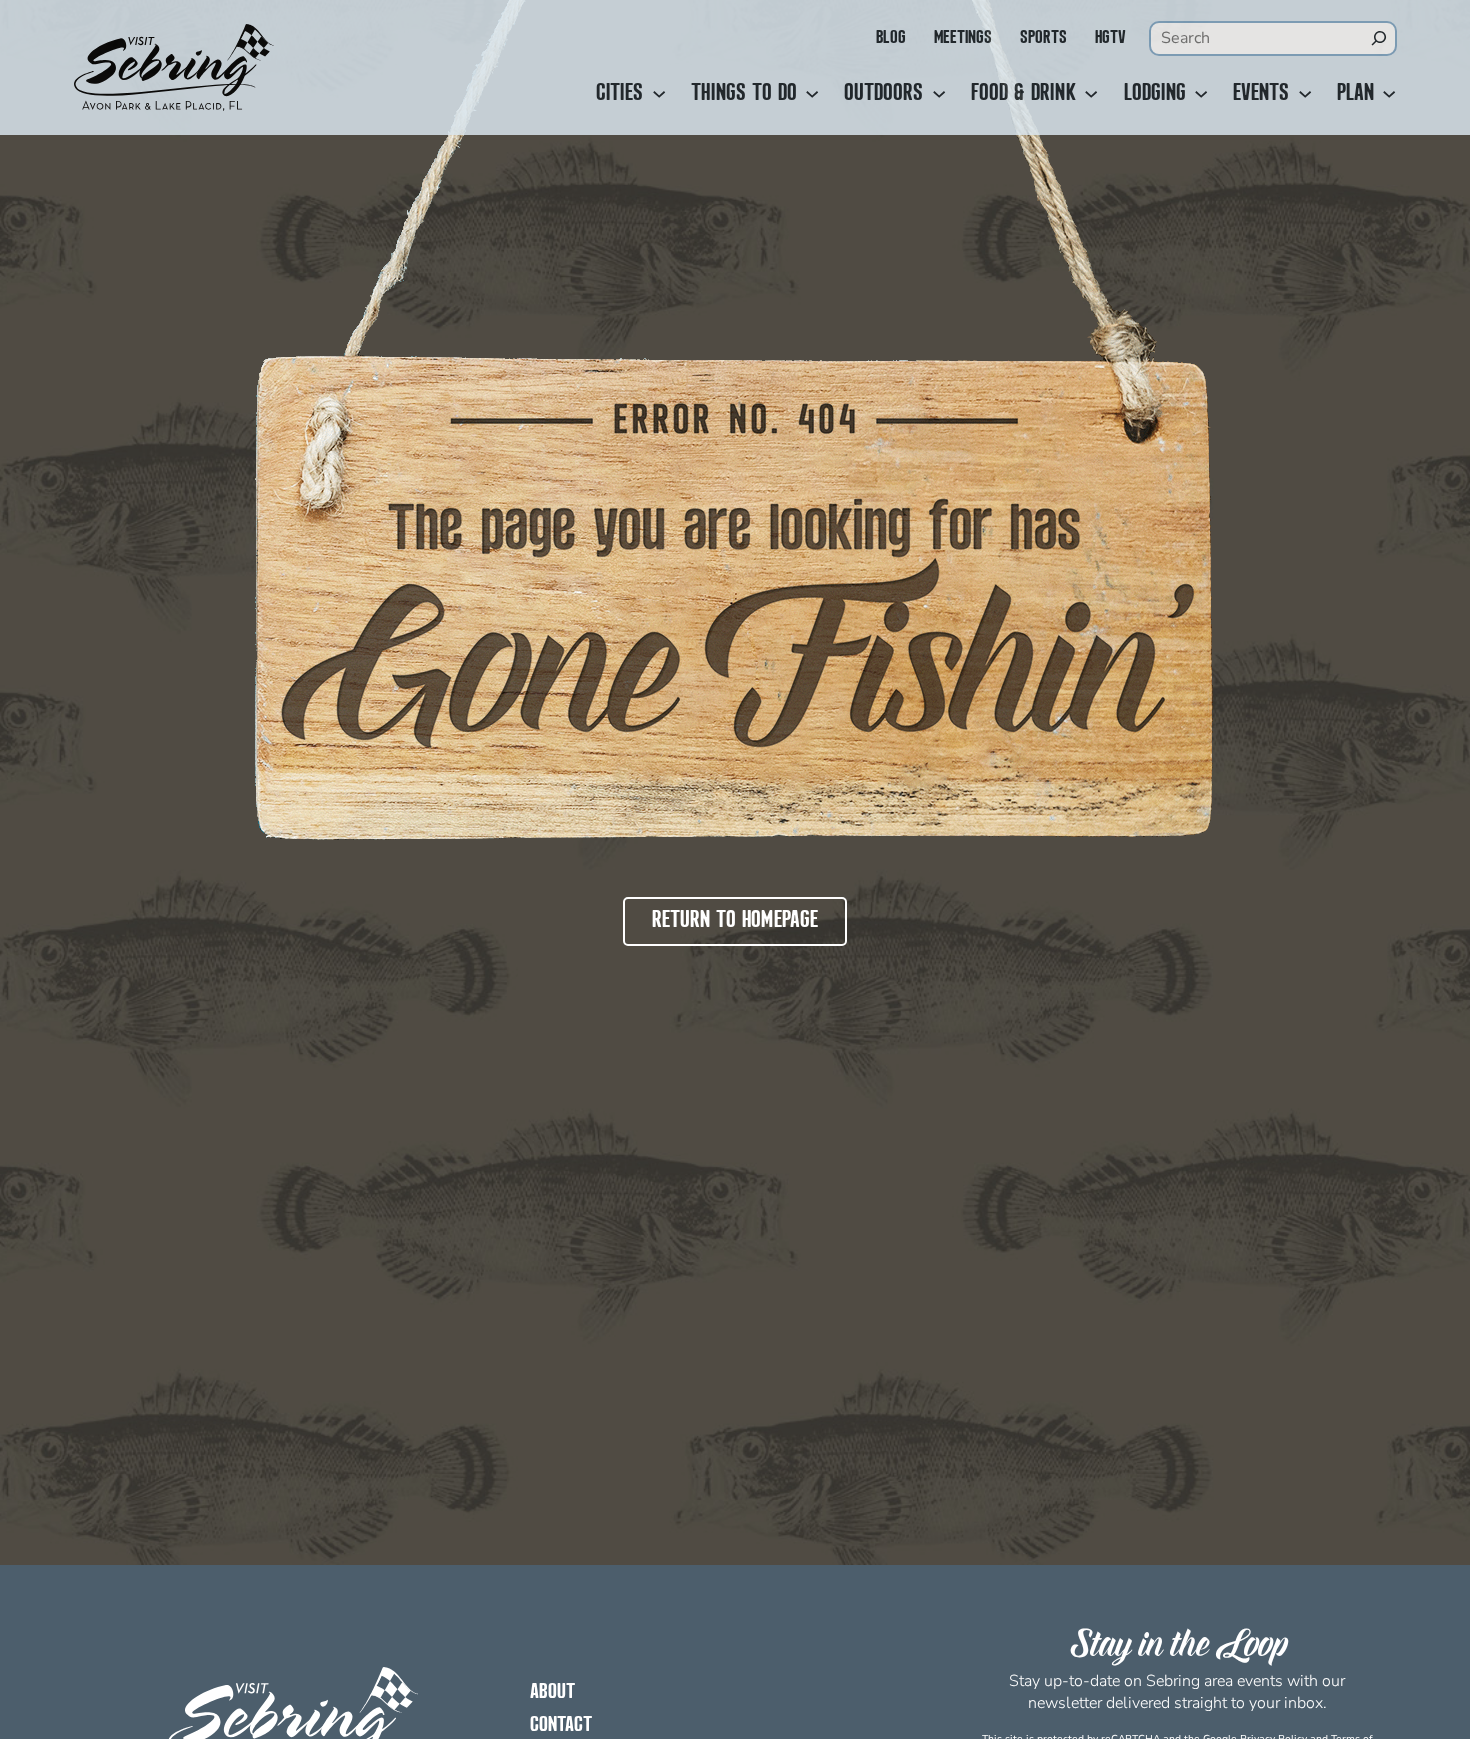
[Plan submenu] (1389, 94)
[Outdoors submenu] (939, 94)
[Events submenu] (1305, 94)
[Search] (1379, 38)
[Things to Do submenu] (812, 94)
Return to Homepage (735, 921)
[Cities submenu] (659, 94)
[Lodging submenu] (1201, 94)
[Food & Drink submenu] (1091, 94)
